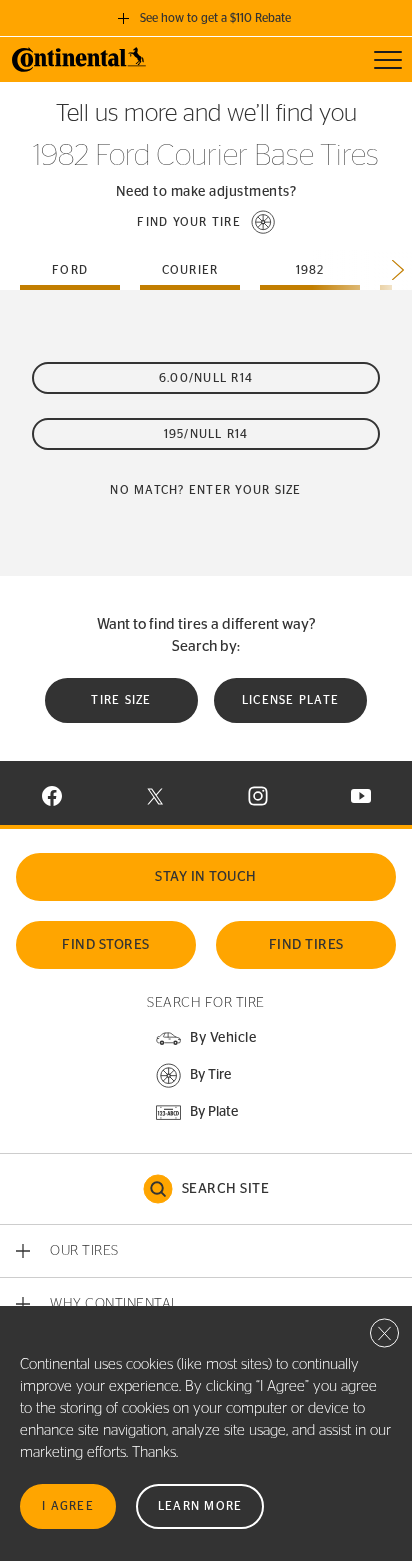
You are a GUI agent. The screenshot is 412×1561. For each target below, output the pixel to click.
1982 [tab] (310, 270)
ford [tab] (70, 270)
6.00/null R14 (206, 378)
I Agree (68, 1506)
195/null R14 (206, 434)
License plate (290, 700)
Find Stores (106, 945)
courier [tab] (190, 270)
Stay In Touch (206, 877)
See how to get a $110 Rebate (215, 18)
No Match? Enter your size (205, 490)
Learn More (200, 1506)
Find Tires (306, 945)
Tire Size (121, 700)
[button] (206, 222)
